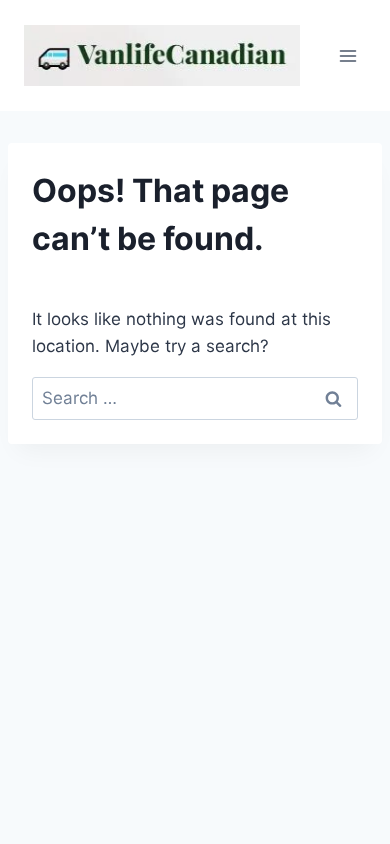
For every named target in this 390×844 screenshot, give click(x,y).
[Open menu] (347, 55)
